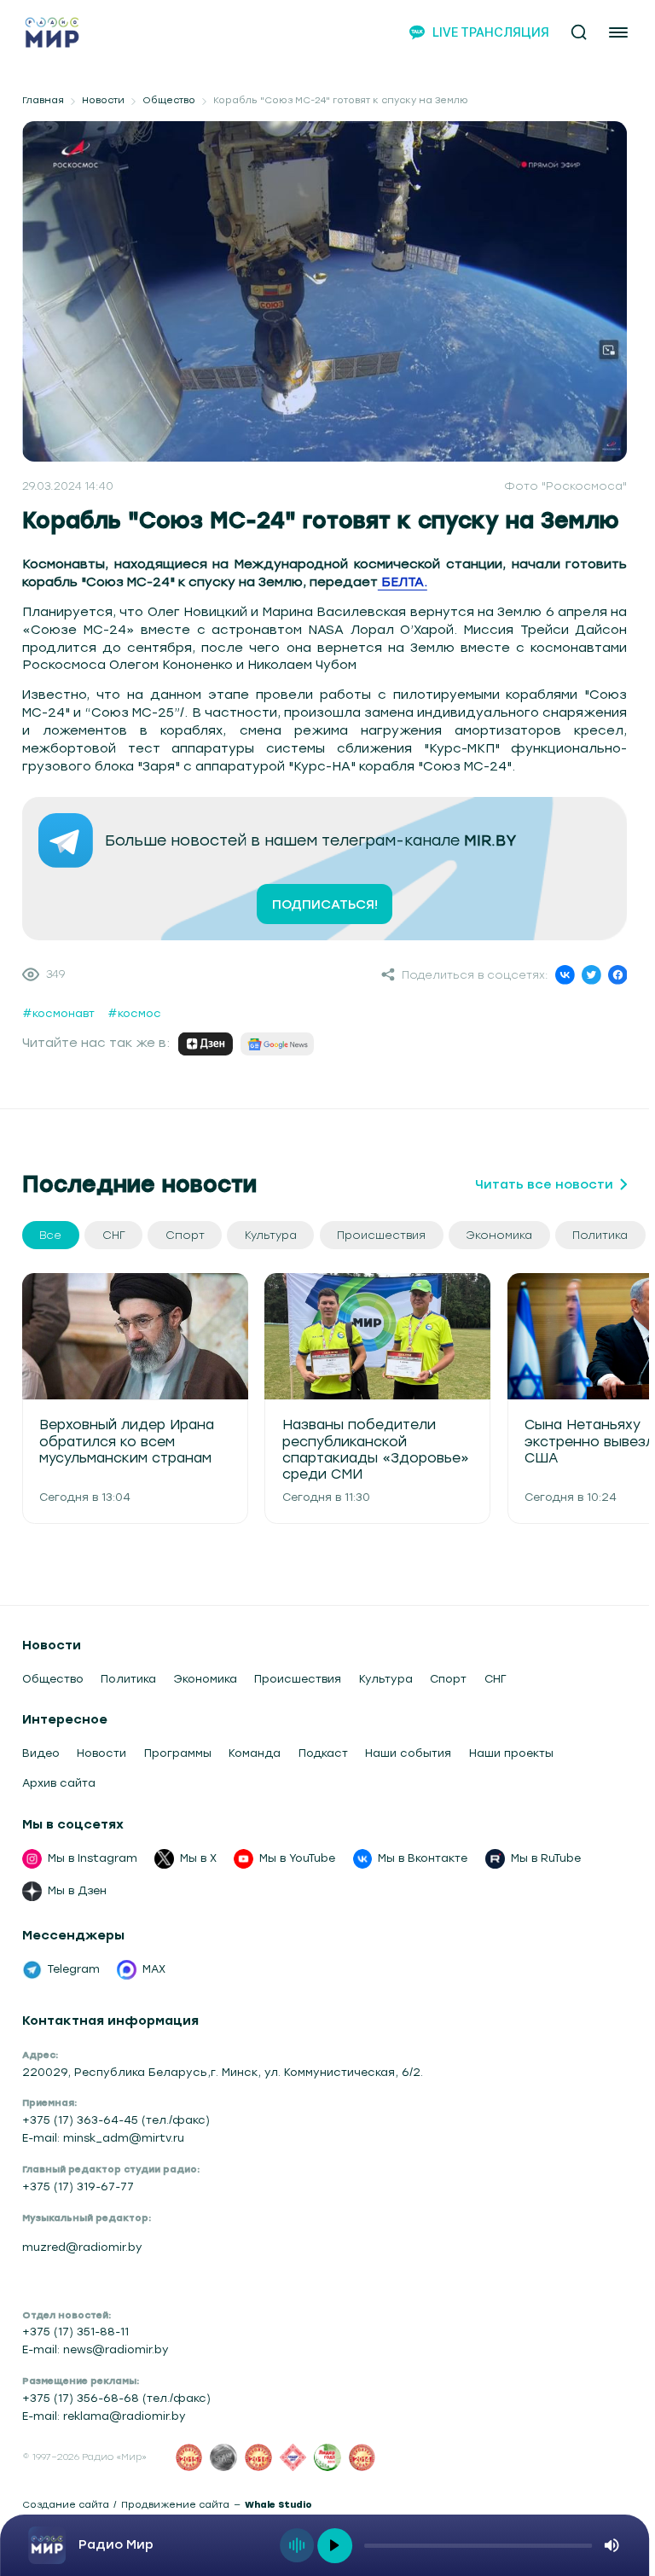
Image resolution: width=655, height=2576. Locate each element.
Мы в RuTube (546, 1858)
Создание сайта (66, 2505)
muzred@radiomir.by (82, 2247)
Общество (169, 101)
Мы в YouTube (297, 1858)
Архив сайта (59, 1783)
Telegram (74, 1969)
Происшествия (298, 1679)
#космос (134, 1013)
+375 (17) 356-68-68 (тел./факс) (116, 2398)
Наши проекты (511, 1753)
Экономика (206, 1679)
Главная (43, 101)
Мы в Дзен (77, 1890)
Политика (128, 1679)
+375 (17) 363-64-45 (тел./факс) (116, 2120)
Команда (255, 1753)
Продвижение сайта (175, 2505)
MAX (154, 1969)
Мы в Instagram (93, 1858)
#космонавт (58, 1013)
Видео (41, 1753)
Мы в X (198, 1858)
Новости (103, 101)
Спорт (448, 1679)
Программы (178, 1753)
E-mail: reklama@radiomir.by (104, 2416)
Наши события (408, 1753)
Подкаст (323, 1753)
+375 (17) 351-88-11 (75, 2332)
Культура (386, 1679)
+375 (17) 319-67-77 (78, 2186)
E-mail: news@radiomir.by (96, 2349)
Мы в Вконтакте (423, 1858)
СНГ (496, 1679)
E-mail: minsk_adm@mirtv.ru (103, 2138)
